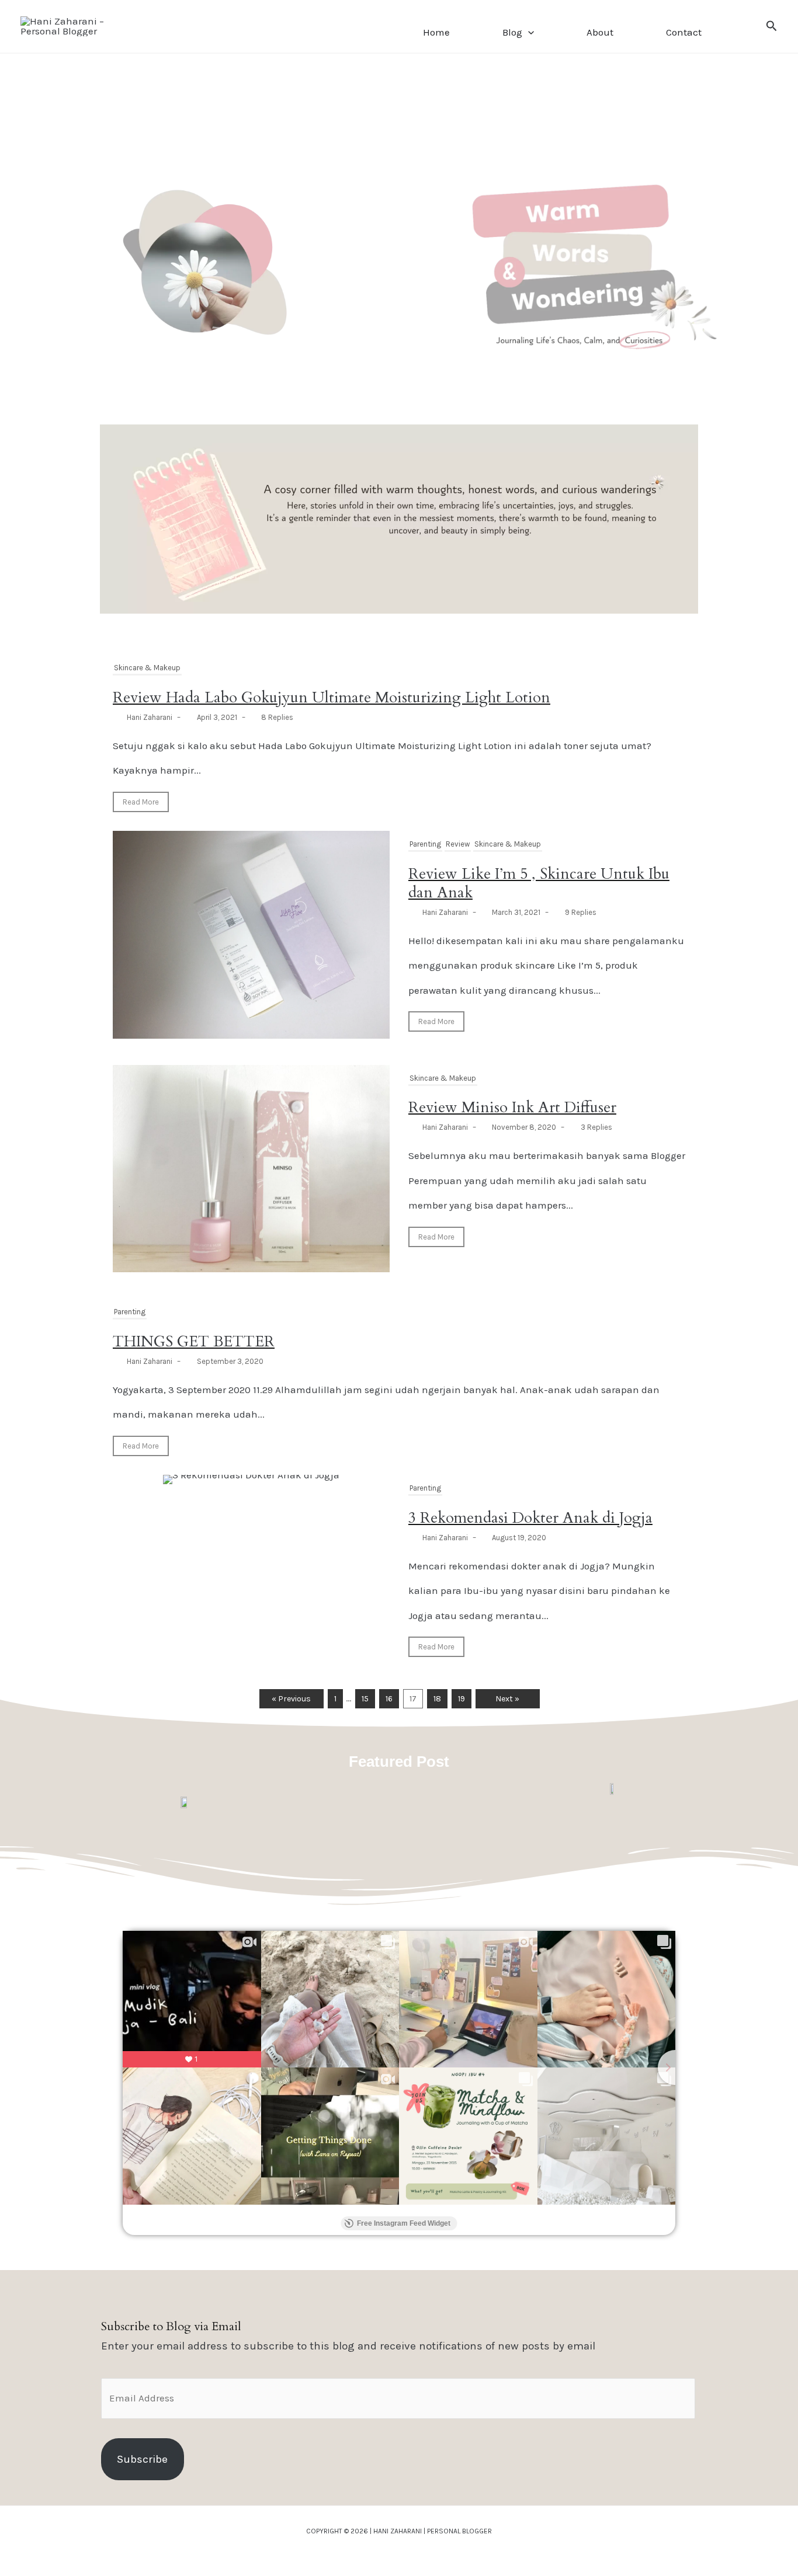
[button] (528, 32)
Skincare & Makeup (147, 668)
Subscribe (142, 2459)
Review (458, 844)
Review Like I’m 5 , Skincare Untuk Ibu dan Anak (539, 883)
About (600, 32)
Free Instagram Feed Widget (404, 2223)
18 (437, 1699)
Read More (141, 802)
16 (389, 1699)
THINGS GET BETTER (194, 1341)
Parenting (425, 844)
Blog (512, 32)
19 (462, 1699)
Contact (684, 32)
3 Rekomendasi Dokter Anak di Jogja (530, 1518)
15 (365, 1699)
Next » (507, 1699)
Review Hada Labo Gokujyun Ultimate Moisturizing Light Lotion (332, 697)
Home (436, 32)
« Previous (291, 1699)
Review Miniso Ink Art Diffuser (512, 1107)
